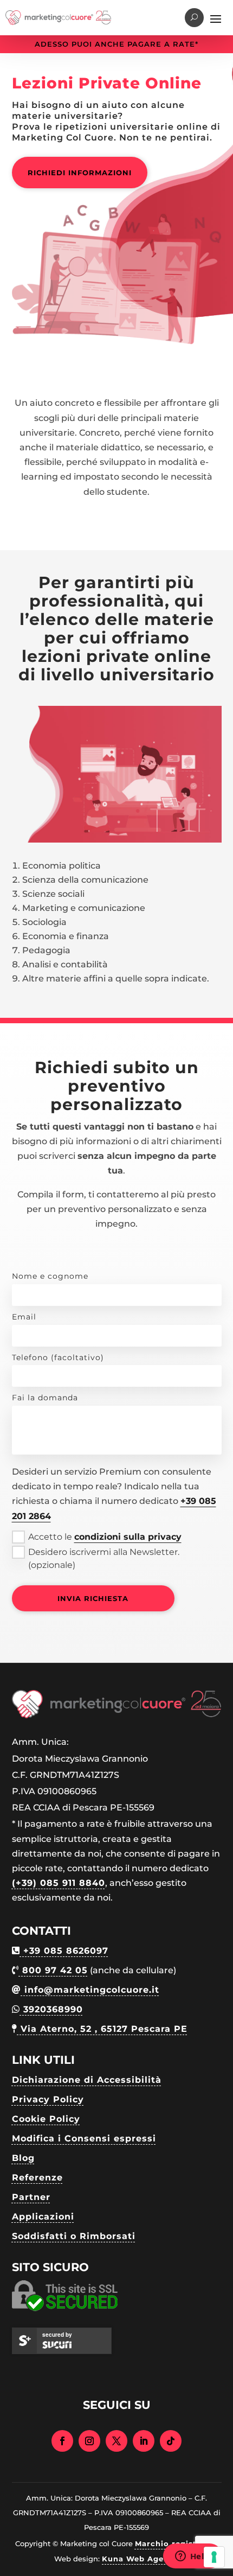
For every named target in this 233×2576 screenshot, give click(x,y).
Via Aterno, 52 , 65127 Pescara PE (102, 2029)
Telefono (58, 1357)
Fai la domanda (45, 1398)
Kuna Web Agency (140, 2559)
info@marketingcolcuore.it (90, 1990)
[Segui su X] (116, 2441)
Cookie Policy (46, 2119)
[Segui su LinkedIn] (144, 2441)
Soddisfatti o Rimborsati (74, 2236)
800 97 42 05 (53, 1970)
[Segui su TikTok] (171, 2441)
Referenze (37, 2178)
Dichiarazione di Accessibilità (87, 2080)
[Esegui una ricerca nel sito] (194, 18)
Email (24, 1317)
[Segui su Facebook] (62, 2441)
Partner (31, 2197)
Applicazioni (43, 2217)
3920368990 (51, 2009)
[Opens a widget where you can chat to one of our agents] (192, 2557)
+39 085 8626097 (64, 1951)
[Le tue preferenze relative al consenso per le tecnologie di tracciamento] (214, 2557)
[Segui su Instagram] (89, 2441)
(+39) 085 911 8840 (59, 1883)
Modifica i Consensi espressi (84, 2138)
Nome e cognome (50, 1276)
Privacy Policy (48, 2099)
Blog (23, 2158)
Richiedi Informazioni (80, 173)
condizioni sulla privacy (128, 1537)
